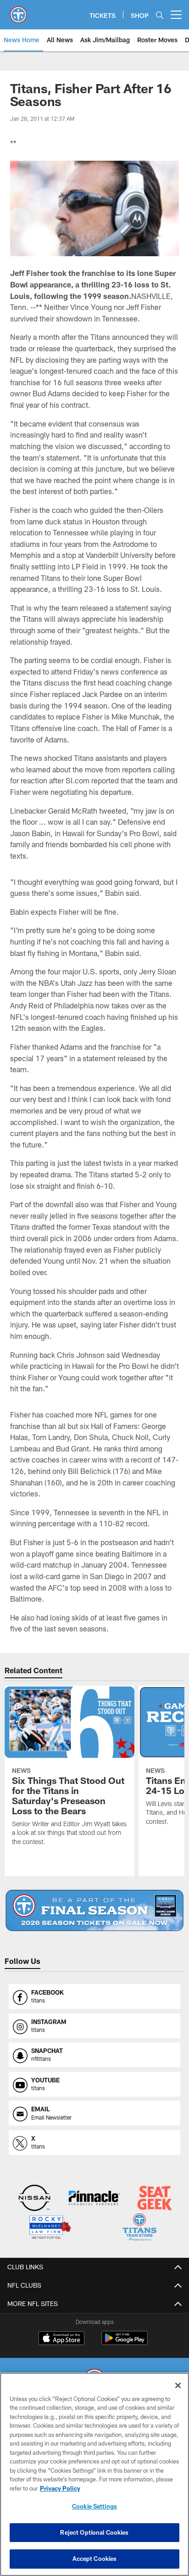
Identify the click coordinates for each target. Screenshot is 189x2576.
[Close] (178, 2385)
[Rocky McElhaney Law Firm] (50, 2228)
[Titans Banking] (94, 2199)
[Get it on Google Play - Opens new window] (125, 2343)
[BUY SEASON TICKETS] (95, 1910)
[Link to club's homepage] (18, 11)
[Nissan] (34, 2199)
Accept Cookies (95, 2559)
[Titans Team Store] (139, 2228)
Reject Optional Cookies (94, 2532)
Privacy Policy (60, 2488)
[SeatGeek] (155, 2199)
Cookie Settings (94, 2506)
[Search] (160, 15)
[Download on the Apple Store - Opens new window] (61, 2339)
